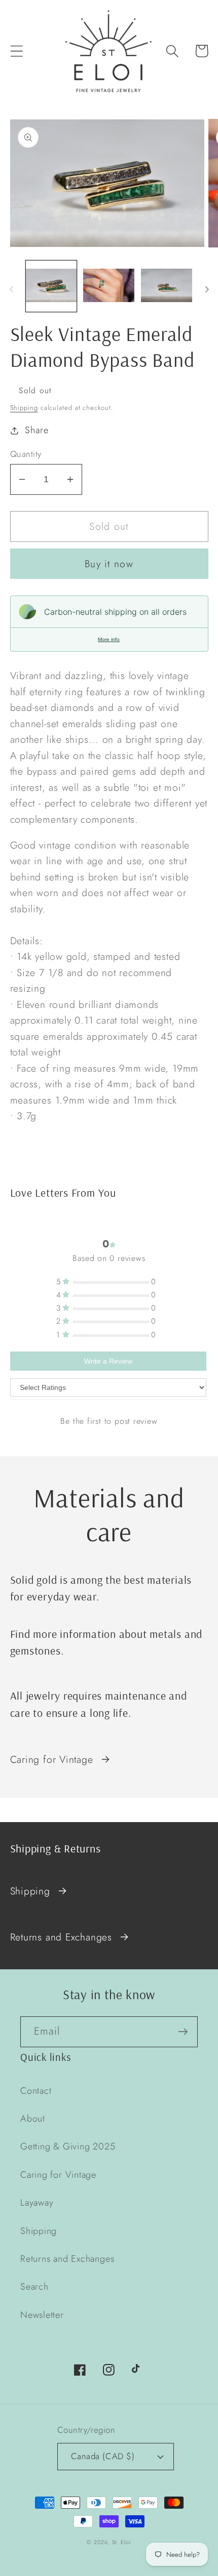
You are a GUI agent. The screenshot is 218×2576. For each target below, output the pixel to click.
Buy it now (109, 564)
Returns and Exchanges (61, 1937)
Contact (36, 2091)
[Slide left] (11, 289)
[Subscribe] (183, 2032)
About (33, 2119)
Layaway (37, 2203)
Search (34, 2287)
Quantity (26, 454)
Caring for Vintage (52, 1759)
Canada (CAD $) (103, 2456)
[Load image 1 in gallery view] (51, 286)
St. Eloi (122, 2542)
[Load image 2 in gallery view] (109, 286)
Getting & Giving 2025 (68, 2146)
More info (109, 639)
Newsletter (42, 2315)
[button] (16, 51)
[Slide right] (207, 289)
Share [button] (37, 430)
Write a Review (108, 1361)
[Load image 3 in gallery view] (167, 286)
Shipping (24, 408)
